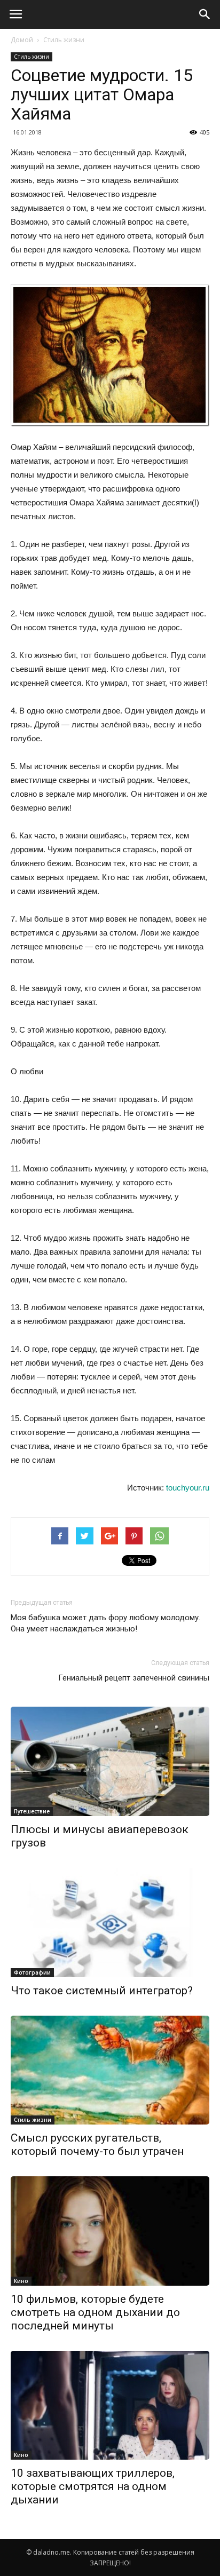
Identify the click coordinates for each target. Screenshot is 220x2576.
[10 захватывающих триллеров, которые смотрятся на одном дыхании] (110, 2405)
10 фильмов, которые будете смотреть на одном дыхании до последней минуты (95, 2312)
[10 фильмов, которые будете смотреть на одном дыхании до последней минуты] (110, 2231)
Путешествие (32, 1811)
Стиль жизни (64, 40)
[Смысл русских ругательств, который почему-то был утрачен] (110, 2070)
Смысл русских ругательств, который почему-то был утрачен (97, 2145)
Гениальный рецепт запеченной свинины (134, 1678)
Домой (22, 40)
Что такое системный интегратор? (102, 1991)
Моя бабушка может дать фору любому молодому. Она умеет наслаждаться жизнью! (105, 1623)
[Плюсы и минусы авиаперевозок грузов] (110, 1761)
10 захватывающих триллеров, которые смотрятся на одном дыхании (93, 2486)
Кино (21, 2281)
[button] (205, 14)
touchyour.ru (188, 1488)
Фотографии (32, 1972)
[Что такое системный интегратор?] (110, 1923)
